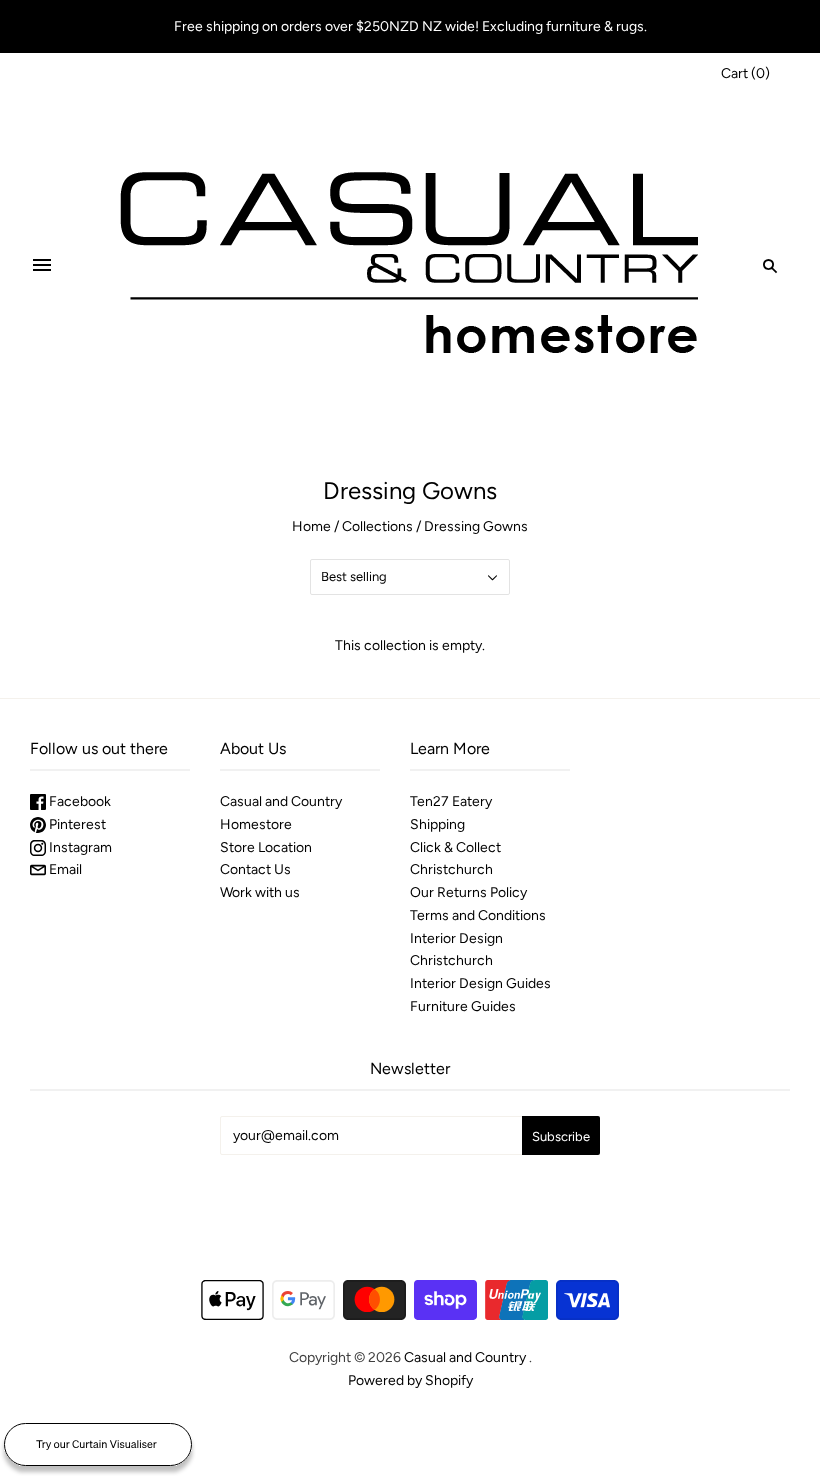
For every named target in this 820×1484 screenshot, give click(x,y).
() (745, 73)
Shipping (437, 824)
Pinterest (76, 824)
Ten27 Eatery (451, 801)
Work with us (260, 892)
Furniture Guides (463, 1006)
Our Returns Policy (468, 892)
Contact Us (255, 869)
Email (64, 869)
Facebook (78, 801)
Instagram (79, 847)
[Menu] (42, 266)
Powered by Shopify (410, 1380)
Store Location (266, 847)
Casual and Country (465, 1357)
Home (311, 526)
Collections (377, 526)
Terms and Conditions (478, 915)
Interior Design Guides (480, 983)
